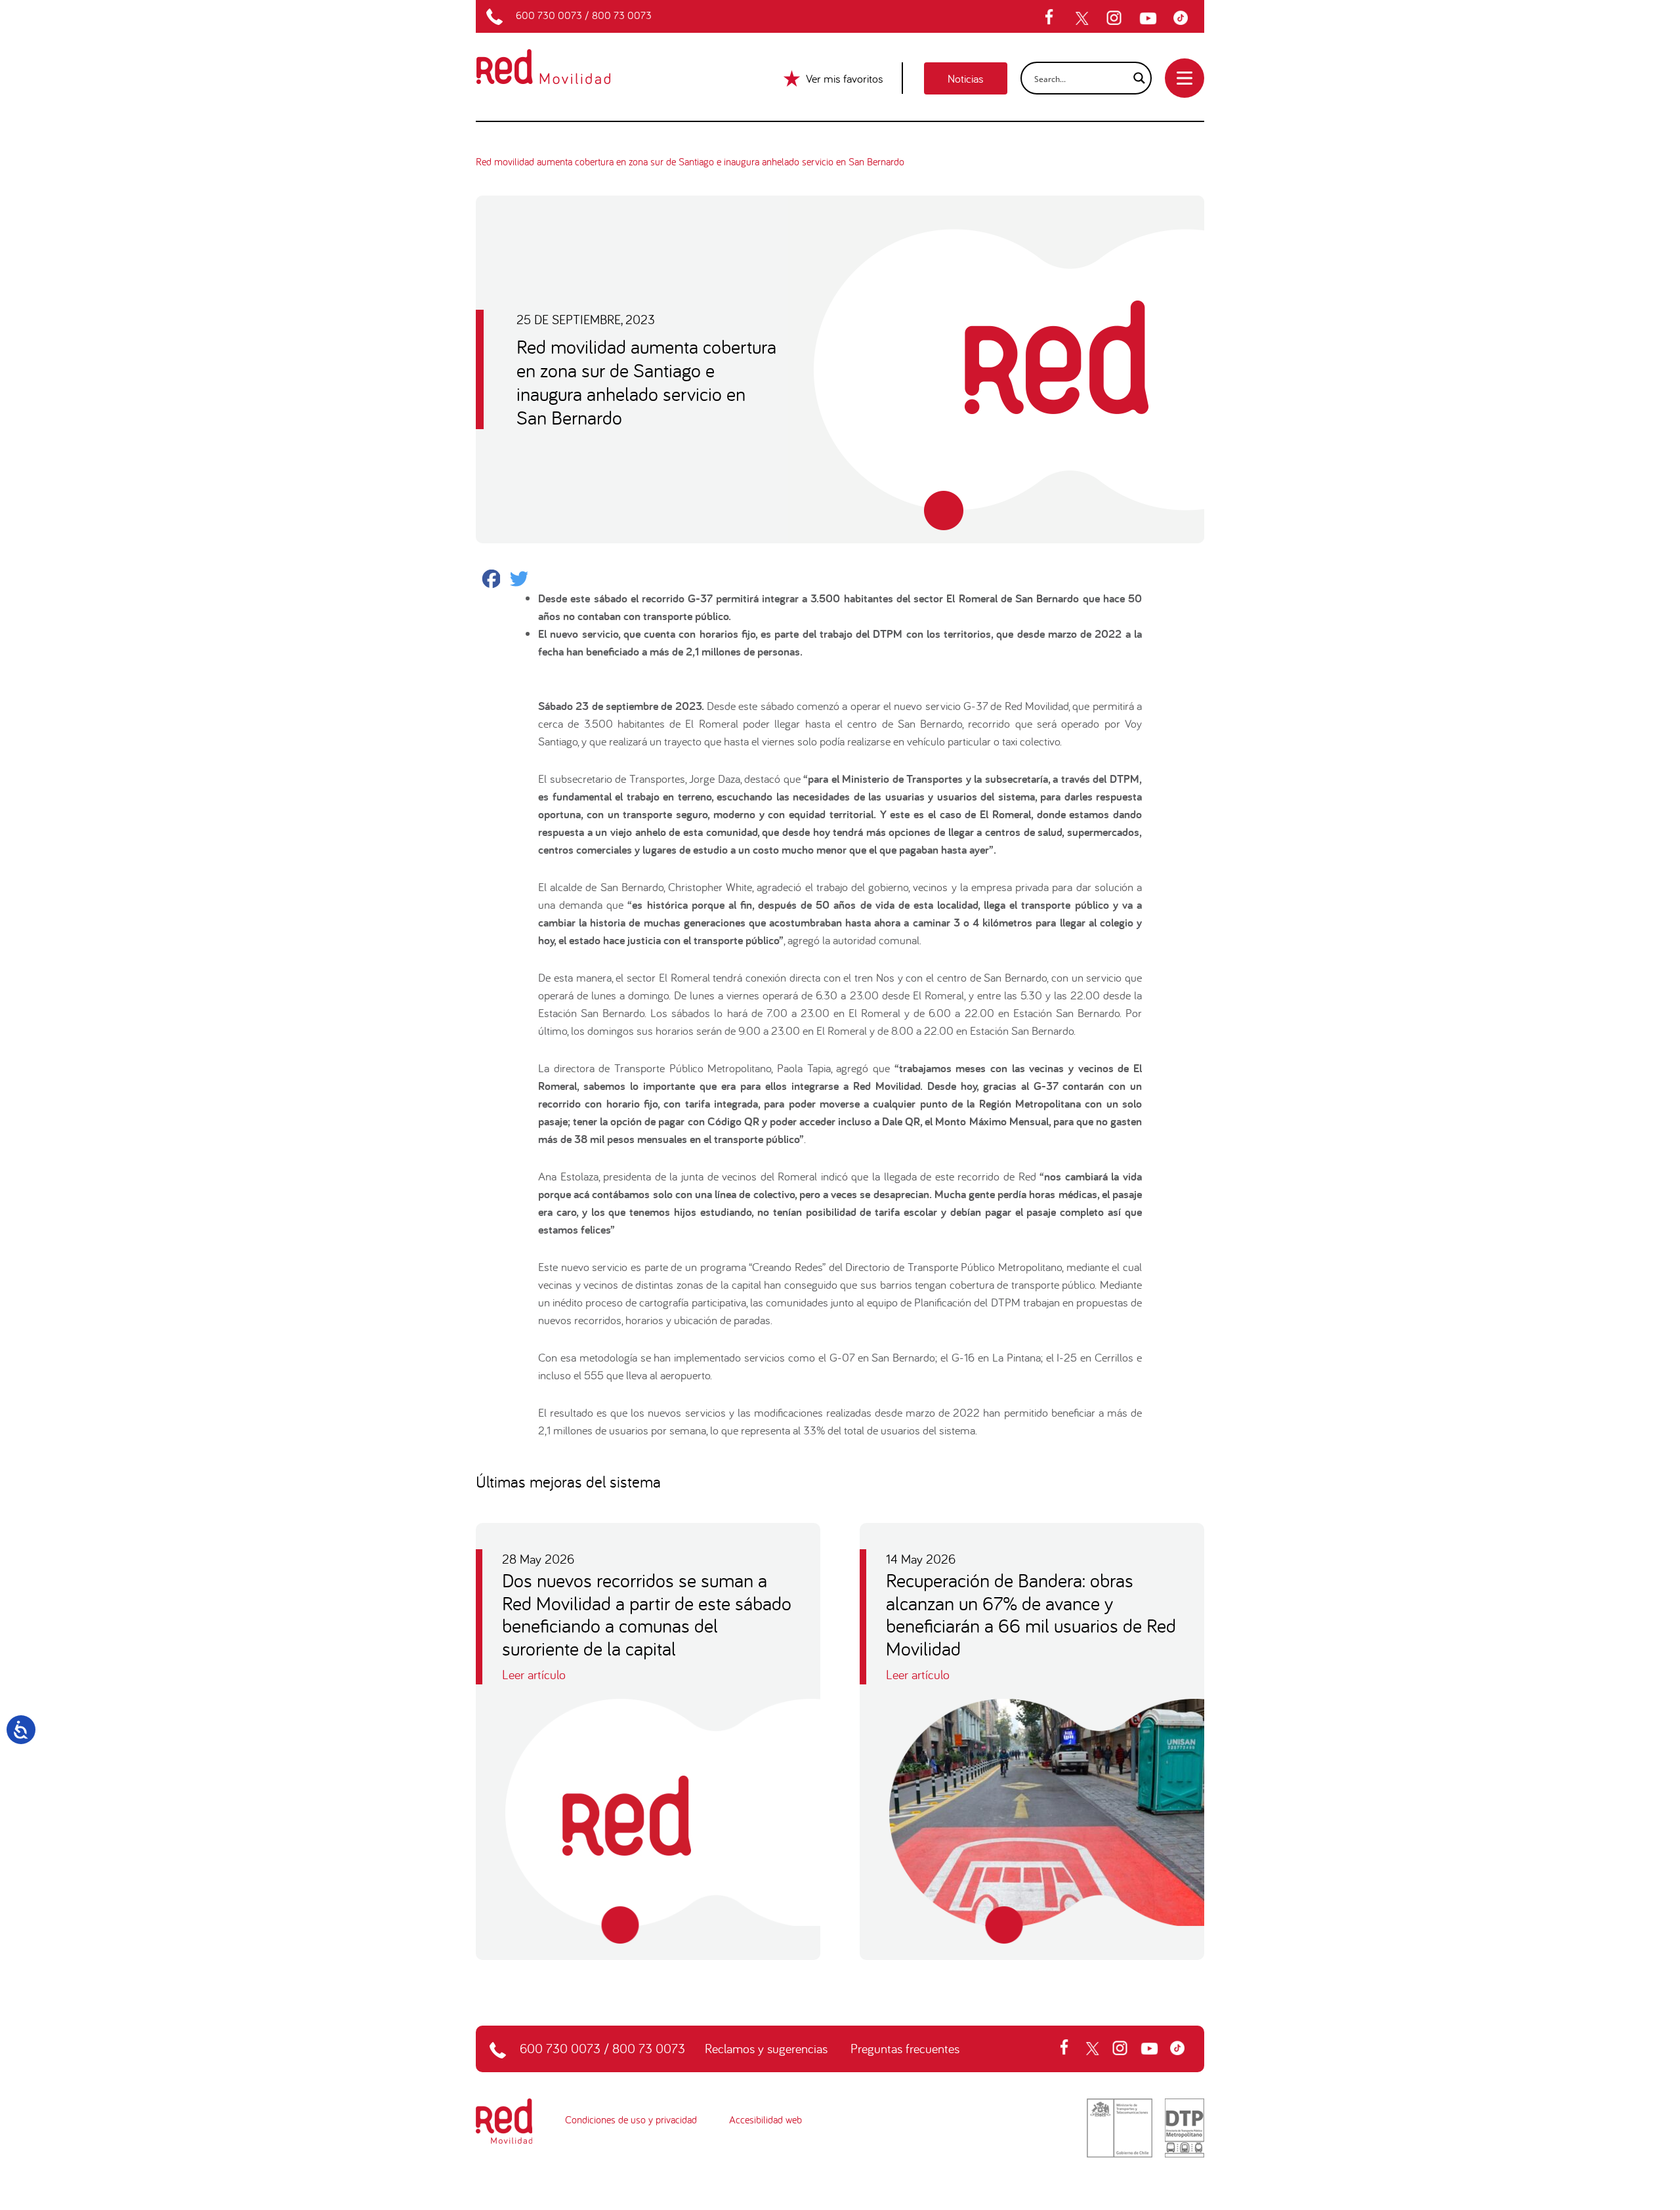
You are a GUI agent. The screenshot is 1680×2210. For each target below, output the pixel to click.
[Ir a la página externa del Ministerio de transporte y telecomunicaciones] (1120, 2127)
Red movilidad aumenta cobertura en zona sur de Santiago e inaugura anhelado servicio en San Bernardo (690, 161)
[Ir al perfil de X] (1083, 18)
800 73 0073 (622, 15)
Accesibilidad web (766, 2119)
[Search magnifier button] (1135, 78)
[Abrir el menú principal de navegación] (1185, 78)
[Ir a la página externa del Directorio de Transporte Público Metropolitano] (1185, 2127)
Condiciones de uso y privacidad (631, 2119)
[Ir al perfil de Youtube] (1150, 18)
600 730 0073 (549, 15)
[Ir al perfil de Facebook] (1053, 18)
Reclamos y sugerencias (766, 2048)
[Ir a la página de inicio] (559, 58)
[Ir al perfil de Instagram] (1116, 18)
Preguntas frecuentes (905, 2048)
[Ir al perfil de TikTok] (1184, 18)
